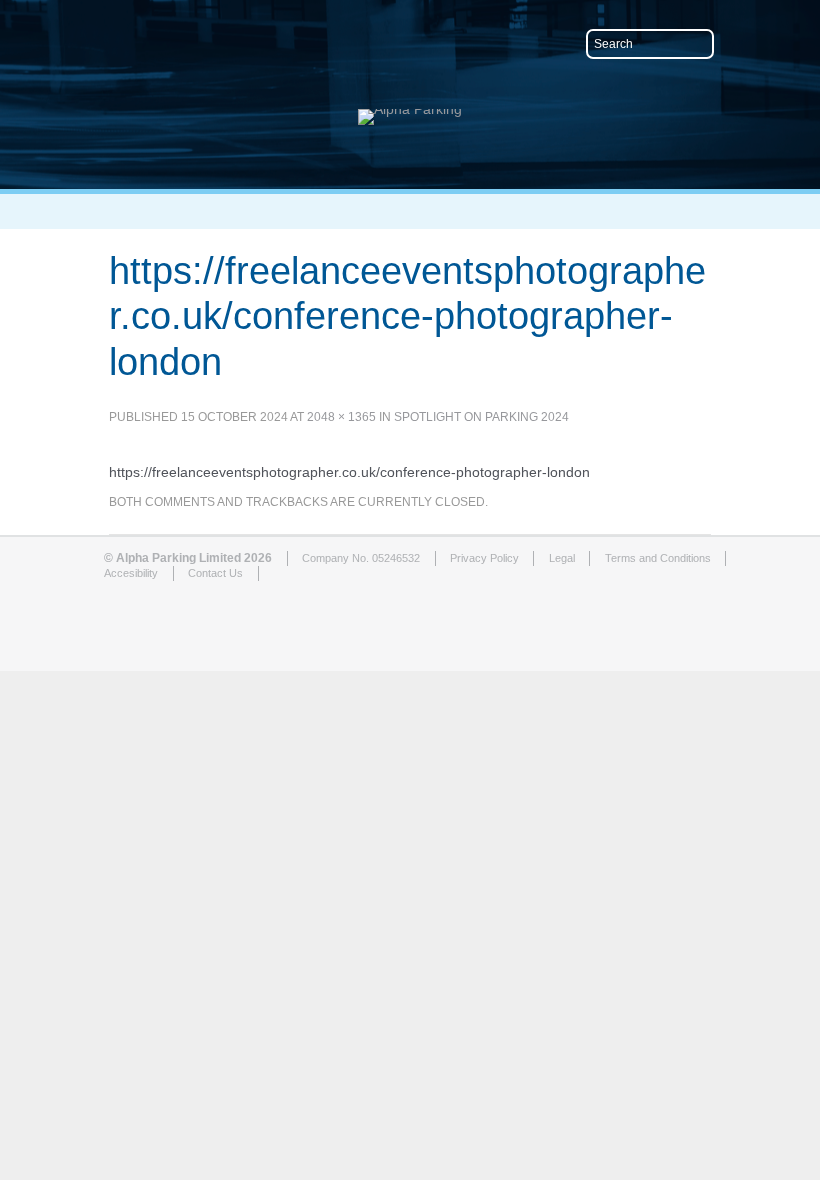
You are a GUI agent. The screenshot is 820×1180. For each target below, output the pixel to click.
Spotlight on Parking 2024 (481, 417)
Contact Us (215, 573)
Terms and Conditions (658, 558)
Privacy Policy (484, 558)
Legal (562, 558)
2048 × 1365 (341, 417)
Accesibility (131, 573)
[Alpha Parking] (410, 109)
